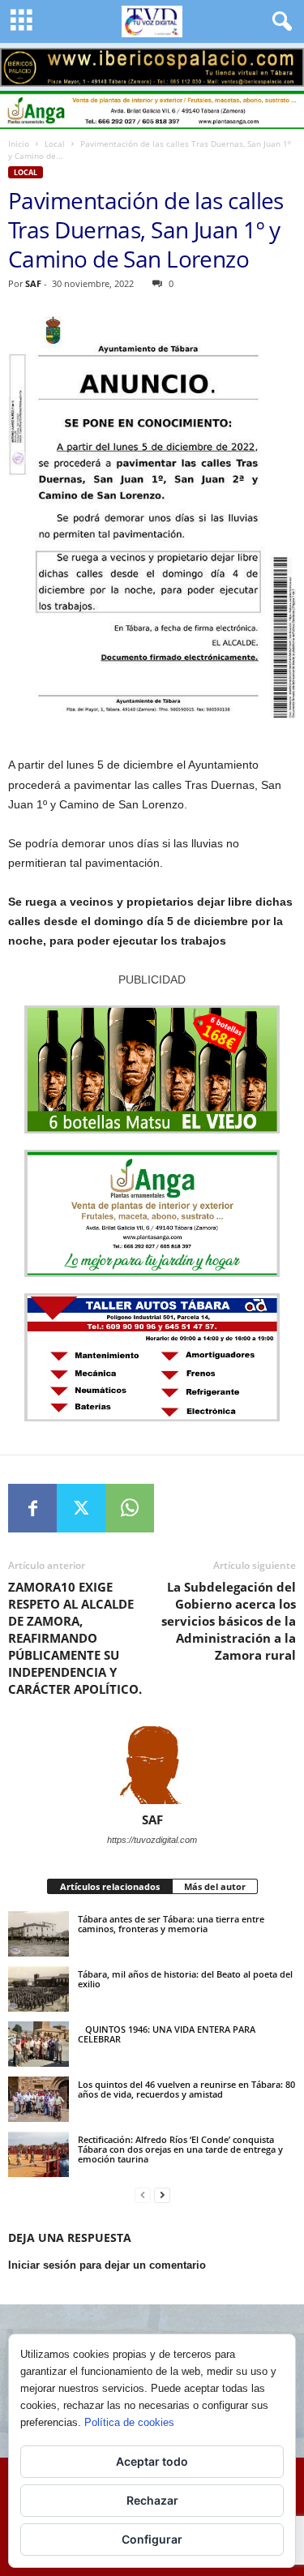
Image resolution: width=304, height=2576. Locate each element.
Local (55, 144)
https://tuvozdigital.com (152, 1840)
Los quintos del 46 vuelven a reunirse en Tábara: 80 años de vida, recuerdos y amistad (186, 2089)
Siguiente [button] (284, 63)
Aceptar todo (152, 2461)
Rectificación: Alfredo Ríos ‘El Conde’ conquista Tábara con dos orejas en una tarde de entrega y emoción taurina (180, 2149)
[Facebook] (32, 1508)
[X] (81, 1508)
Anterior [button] (20, 63)
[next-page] (162, 2195)
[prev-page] (143, 2195)
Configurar (152, 2539)
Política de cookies (129, 2422)
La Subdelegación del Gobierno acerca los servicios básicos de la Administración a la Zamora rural (229, 1621)
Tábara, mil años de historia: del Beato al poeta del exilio (185, 1979)
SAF (33, 283)
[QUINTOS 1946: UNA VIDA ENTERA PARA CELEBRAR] (39, 2044)
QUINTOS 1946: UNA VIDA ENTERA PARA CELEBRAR (167, 2034)
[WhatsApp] (130, 1508)
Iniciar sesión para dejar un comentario (107, 2265)
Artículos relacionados (110, 1886)
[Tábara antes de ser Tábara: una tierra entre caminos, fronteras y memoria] (39, 1934)
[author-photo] (152, 1765)
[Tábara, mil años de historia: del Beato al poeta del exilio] (39, 1989)
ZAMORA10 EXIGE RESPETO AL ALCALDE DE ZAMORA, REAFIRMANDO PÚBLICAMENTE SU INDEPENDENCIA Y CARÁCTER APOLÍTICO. (75, 1638)
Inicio (19, 144)
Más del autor (215, 1886)
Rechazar (152, 2500)
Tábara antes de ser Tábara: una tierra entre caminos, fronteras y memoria (171, 1924)
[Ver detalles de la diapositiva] (152, 67)
